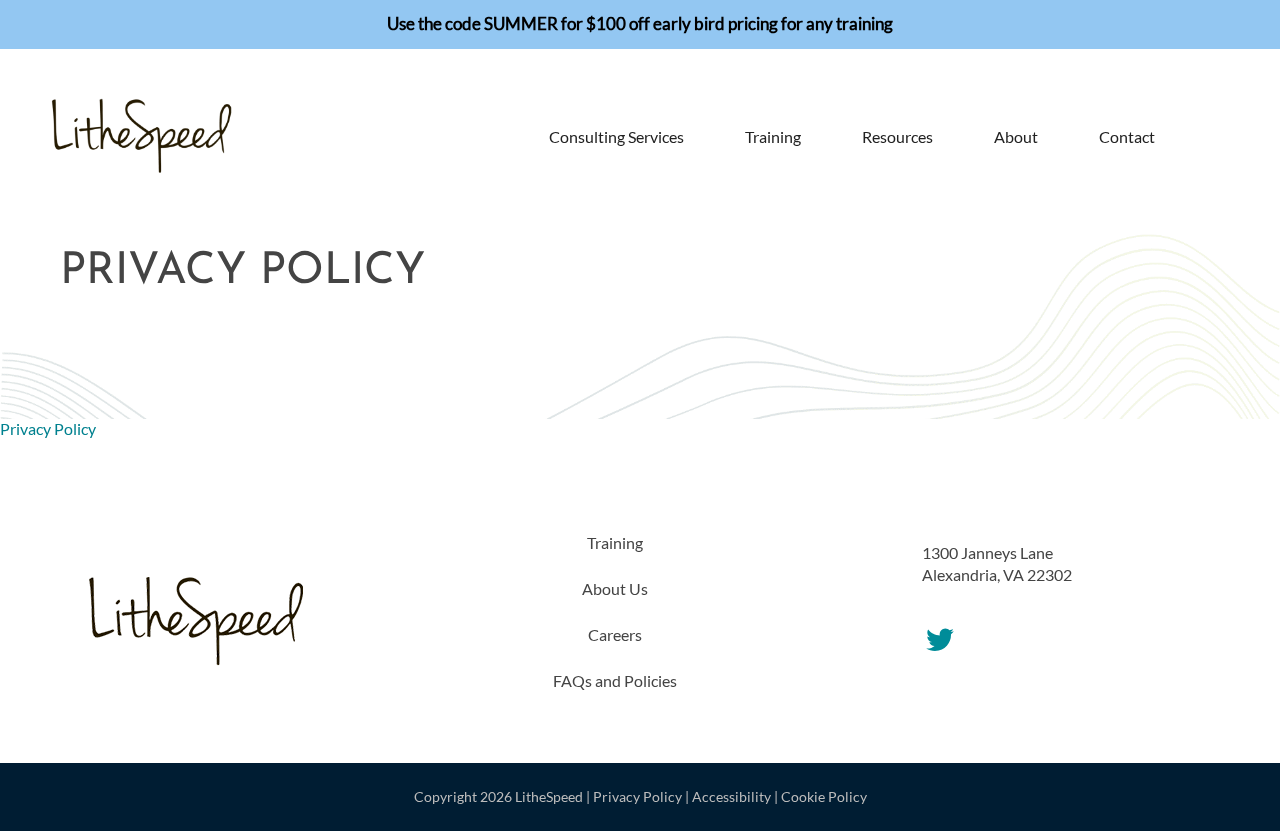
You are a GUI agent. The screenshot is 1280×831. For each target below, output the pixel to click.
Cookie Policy (824, 796)
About (1016, 136)
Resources (897, 136)
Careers (615, 634)
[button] (1198, 137)
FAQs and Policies (615, 680)
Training (773, 136)
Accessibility (731, 796)
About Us (615, 588)
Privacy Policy (48, 428)
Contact (1127, 136)
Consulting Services (616, 136)
